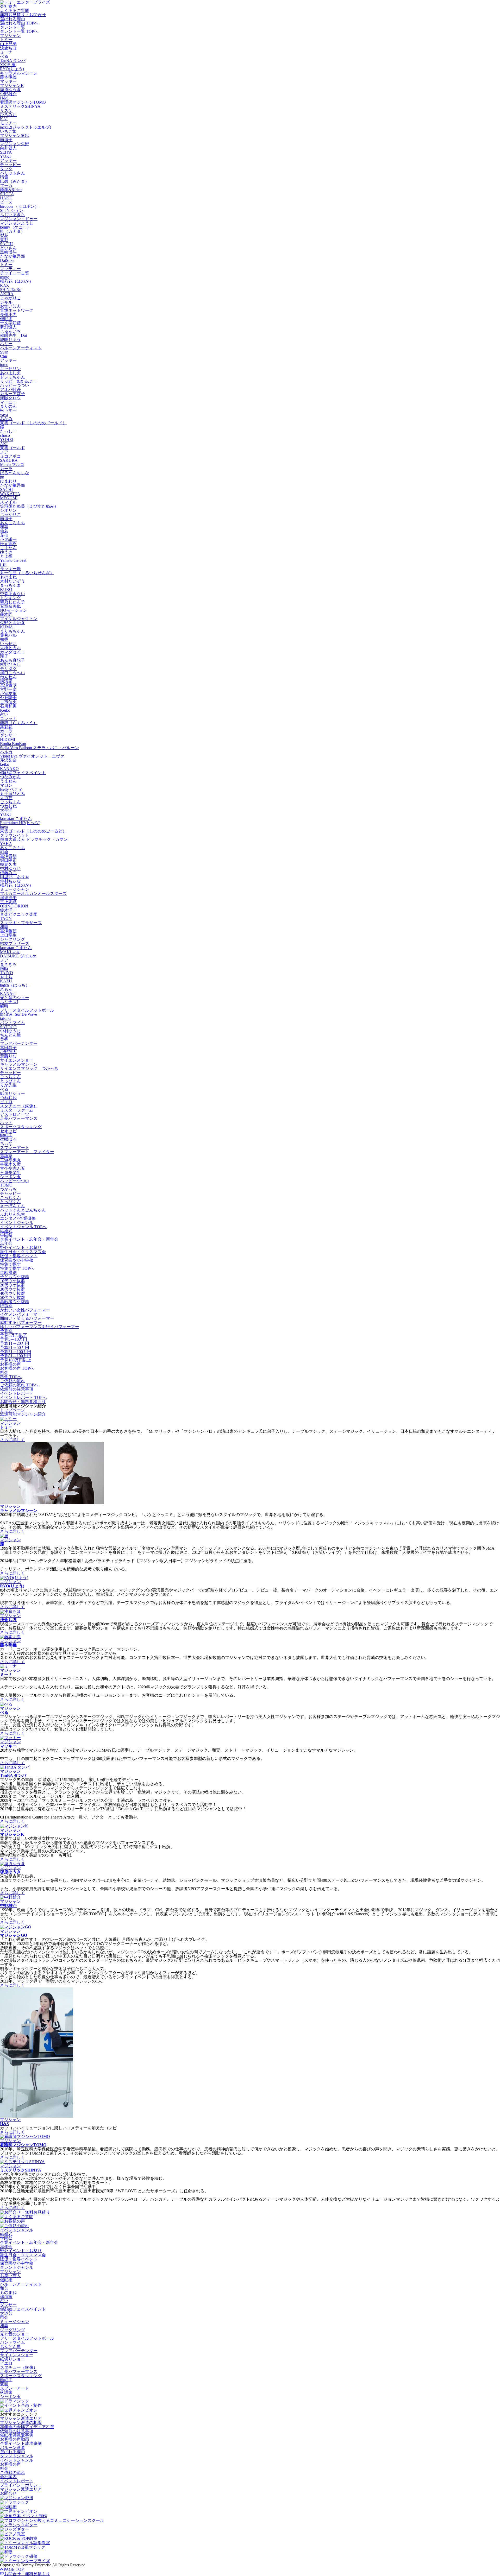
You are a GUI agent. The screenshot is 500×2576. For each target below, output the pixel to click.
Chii (4, 356)
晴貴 (4, 177)
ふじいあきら (12, 215)
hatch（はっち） (15, 985)
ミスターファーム (17, 1110)
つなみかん (10, 777)
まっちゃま (10, 585)
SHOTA (7, 194)
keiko (5, 764)
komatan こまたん (16, 819)
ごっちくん (10, 802)
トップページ (12, 1410)
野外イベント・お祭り (21, 1248)
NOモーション (14, 610)
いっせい (8, 644)
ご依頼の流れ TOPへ (19, 1385)
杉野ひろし (10, 664)
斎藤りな (8, 1056)
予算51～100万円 (16, 1352)
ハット (6, 1123)
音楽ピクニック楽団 (19, 914)
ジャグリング (12, 939)
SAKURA (9, 460)
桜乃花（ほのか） (17, 281)
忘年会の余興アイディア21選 (27, 2427)
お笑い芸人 (10, 306)
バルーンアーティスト (21, 348)
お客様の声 (10, 1364)
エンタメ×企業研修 (18, 1218)
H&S (4, 98)
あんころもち (12, 523)
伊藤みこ (8, 873)
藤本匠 (6, 614)
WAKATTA (10, 494)
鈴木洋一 (8, 910)
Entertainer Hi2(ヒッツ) (20, 823)
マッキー (8, 81)
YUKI (5, 156)
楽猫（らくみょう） (19, 723)
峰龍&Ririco (11, 190)
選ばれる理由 (12, 19)
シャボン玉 (10, 1177)
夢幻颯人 (8, 327)
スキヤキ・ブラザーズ (21, 923)
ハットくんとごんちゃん (23, 1210)
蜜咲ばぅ (8, 1139)
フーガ (6, 185)
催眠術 (6, 319)
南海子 (6, 140)
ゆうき (6, 552)
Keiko (5, 710)
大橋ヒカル (10, 648)
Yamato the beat (13, 560)
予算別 (6, 1331)
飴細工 (6, 1135)
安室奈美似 (10, 606)
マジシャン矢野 (15, 144)
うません (8, 781)
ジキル (6, 302)
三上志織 (8, 902)
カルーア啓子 (12, 394)
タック (6, 169)
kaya (4, 827)
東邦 (4, 240)
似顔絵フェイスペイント (23, 773)
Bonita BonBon (13, 744)
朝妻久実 (8, 864)
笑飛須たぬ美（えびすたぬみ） (29, 506)
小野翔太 (8, 1052)
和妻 (4, 927)
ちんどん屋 (10, 1035)
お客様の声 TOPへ (17, 1368)
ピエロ (6, 1102)
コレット (8, 719)
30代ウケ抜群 (12, 1289)
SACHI (6, 244)
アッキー (8, 160)
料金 (4, 1372)
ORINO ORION (14, 906)
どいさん (8, 248)
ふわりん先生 (12, 1214)
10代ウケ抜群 (12, 1281)
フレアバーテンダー (19, 1043)
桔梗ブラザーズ (15, 943)
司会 (4, 852)
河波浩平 (8, 898)
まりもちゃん (12, 631)
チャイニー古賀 (15, 273)
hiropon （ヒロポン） (19, 206)
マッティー (10, 269)
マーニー (8, 402)
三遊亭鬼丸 (10, 1160)
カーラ (6, 469)
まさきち (8, 964)
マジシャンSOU (15, 135)
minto (5, 277)
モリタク (8, 669)
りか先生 (8, 1085)
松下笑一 (8, 410)
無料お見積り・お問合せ (23, 15)
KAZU (6, 981)
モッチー (8, 123)
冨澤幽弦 (8, 931)
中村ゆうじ (10, 869)
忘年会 (6, 1243)
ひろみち (8, 115)
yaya (4, 415)
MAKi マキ (10, 952)
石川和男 (8, 706)
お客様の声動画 (15, 2439)
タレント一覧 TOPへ (19, 31)
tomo (4, 365)
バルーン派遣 (12, 2448)
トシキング (10, 598)
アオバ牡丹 (10, 390)
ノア (4, 452)
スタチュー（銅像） (19, 1106)
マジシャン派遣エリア (21, 2418)
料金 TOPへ (11, 1377)
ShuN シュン (12, 210)
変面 (4, 2384)
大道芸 (6, 798)
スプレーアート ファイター (27, 1152)
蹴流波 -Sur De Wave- (19, 1014)
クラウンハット (15, 835)
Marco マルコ (12, 465)
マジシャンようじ (17, 223)
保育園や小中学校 (17, 1260)
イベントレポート (17, 1393)
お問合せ (8, 2493)
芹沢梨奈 (8, 760)
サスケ (6, 111)
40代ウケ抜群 (12, 1293)
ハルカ (6, 752)
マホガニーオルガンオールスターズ (33, 894)
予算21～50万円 (15, 1347)
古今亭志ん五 (12, 1168)
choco (5, 435)
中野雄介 (8, 94)
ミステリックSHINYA (20, 106)
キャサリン (10, 369)
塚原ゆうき (10, 90)
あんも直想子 (12, 660)
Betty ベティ (11, 789)
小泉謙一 (8, 539)
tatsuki (5, 1018)
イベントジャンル (17, 1223)
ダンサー (8, 735)
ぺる (4, 56)
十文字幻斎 (10, 323)
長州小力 (8, 315)
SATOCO (8, 1027)
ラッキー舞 (10, 569)
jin (2, 477)
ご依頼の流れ (12, 1381)
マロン (6, 785)
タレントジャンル (17, 2267)
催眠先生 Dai (13, 335)
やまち (6, 977)
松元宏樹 (8, 544)
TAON (6, 918)
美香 (4, 1039)
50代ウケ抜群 (12, 1298)
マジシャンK (12, 86)
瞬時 (4, 968)
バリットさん (12, 173)
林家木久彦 (10, 1164)
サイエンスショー (17, 1060)
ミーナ (6, 52)
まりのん (8, 406)
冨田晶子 (8, 1048)
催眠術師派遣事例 (17, 2435)
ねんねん (8, 677)
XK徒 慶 (8, 65)
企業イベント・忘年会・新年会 (29, 1239)
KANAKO (9, 769)
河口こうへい (12, 673)
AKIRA (7, 294)
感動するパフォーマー (21, 1322)
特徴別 (6, 1306)
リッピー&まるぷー (18, 381)
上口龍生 (8, 935)
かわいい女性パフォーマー (25, 1310)
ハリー (6, 344)
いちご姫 (8, 131)
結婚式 (6, 1231)
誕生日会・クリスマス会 (23, 1252)
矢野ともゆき (12, 623)
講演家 (6, 681)
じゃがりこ (10, 298)
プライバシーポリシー (21, 2485)
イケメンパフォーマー (21, 1314)
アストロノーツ (15, 1114)
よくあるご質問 (15, 11)
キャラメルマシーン (19, 73)
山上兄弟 (8, 44)
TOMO (6, 1185)
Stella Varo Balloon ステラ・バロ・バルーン (39, 748)
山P (3, 564)
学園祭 (6, 1235)
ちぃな (6, 1143)
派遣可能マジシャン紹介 (23, 1414)
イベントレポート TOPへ (23, 1397)
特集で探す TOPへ (17, 1268)
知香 (4, 639)
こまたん (8, 548)
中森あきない (12, 594)
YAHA (6, 844)
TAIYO (7, 973)
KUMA (7, 627)
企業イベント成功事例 (21, 2443)
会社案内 (8, 6)
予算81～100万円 (16, 1356)
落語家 (6, 1156)
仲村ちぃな (10, 881)
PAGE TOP (14, 2569)
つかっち (8, 1189)
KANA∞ (8, 993)
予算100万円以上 (16, 1360)
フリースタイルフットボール (27, 1010)
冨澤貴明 (8, 685)
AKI (4, 444)
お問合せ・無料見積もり (23, 1402)
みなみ (6, 419)
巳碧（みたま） (15, 181)
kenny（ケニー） (15, 227)
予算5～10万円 (14, 1339)
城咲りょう (10, 340)
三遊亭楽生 (10, 1173)
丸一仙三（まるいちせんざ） (27, 573)
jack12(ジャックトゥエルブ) (26, 127)
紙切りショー (12, 1093)
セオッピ (8, 1131)
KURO (6, 589)
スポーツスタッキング (21, 1127)
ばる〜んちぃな (15, 473)
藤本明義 (8, 77)
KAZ (4, 285)
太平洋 (6, 810)
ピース (6, 202)
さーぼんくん (12, 1206)
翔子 (4, 656)
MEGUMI (9, 498)
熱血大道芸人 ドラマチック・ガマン (34, 839)
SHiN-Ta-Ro (11, 290)
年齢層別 (8, 1273)
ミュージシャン (15, 889)
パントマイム (12, 1023)
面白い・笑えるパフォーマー (27, 1318)
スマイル (8, 502)
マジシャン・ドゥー (19, 219)
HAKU (6, 198)
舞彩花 (6, 727)
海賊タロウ (10, 398)
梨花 (4, 235)
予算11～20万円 (15, 1343)
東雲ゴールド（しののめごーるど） (33, 831)
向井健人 (8, 148)
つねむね (8, 806)
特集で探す (10, 1264)
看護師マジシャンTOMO (23, 102)
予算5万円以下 (14, 1335)
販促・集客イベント (19, 1256)
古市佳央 (8, 702)
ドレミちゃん (12, 377)
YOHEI (7, 440)
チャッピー (10, 165)
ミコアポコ (10, 456)
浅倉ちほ (8, 48)
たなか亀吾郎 (12, 256)
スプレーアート (15, 1148)
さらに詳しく (12, 1440)
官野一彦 (8, 689)
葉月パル (8, 635)
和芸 (4, 527)
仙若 (4, 531)
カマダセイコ (12, 652)
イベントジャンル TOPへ (23, 1227)
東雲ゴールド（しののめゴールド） (33, 423)
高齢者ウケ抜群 (15, 1302)
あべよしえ (10, 373)
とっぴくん (10, 1081)
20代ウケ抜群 (12, 1285)
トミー (6, 40)
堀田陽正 (8, 860)
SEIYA (6, 152)
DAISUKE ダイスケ (18, 956)
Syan (4, 352)
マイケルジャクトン (19, 619)
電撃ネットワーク (17, 310)
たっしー (8, 431)
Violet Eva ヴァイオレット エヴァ (32, 756)
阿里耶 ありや (15, 877)
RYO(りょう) (12, 69)
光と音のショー (15, 998)
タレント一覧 (12, 27)
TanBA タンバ (13, 61)
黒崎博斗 (8, 252)
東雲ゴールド (12, 448)
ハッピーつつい (15, 385)
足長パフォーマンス (19, 1118)
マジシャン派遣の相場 (21, 2423)
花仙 (4, 535)
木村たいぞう (12, 581)
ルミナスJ (9, 1002)
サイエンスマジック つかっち (29, 1068)
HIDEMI (8, 739)
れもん (6, 989)
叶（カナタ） (12, 231)
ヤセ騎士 (8, 698)
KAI (4, 119)
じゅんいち (10, 331)
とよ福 (6, 556)
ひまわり (8, 481)
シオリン (8, 510)
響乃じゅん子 (12, 602)
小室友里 (8, 694)
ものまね (8, 577)
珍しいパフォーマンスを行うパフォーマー (40, 1327)
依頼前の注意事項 (17, 1389)
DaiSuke (7, 260)
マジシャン (10, 36)
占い (4, 714)
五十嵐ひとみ (12, 794)
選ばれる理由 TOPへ (19, 23)
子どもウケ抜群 (15, 1277)
